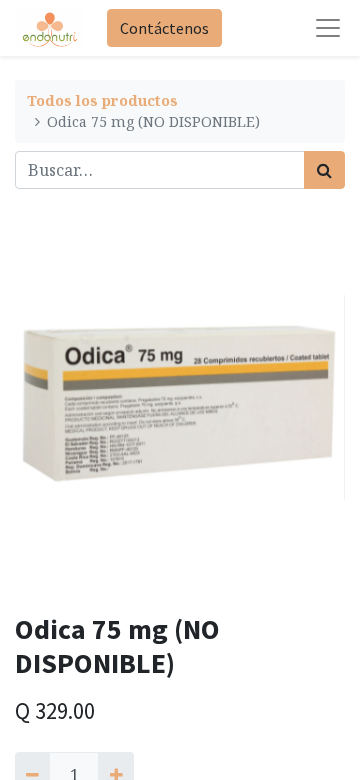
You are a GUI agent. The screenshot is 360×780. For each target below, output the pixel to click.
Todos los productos (102, 100)
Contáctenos (164, 28)
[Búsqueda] (324, 170)
